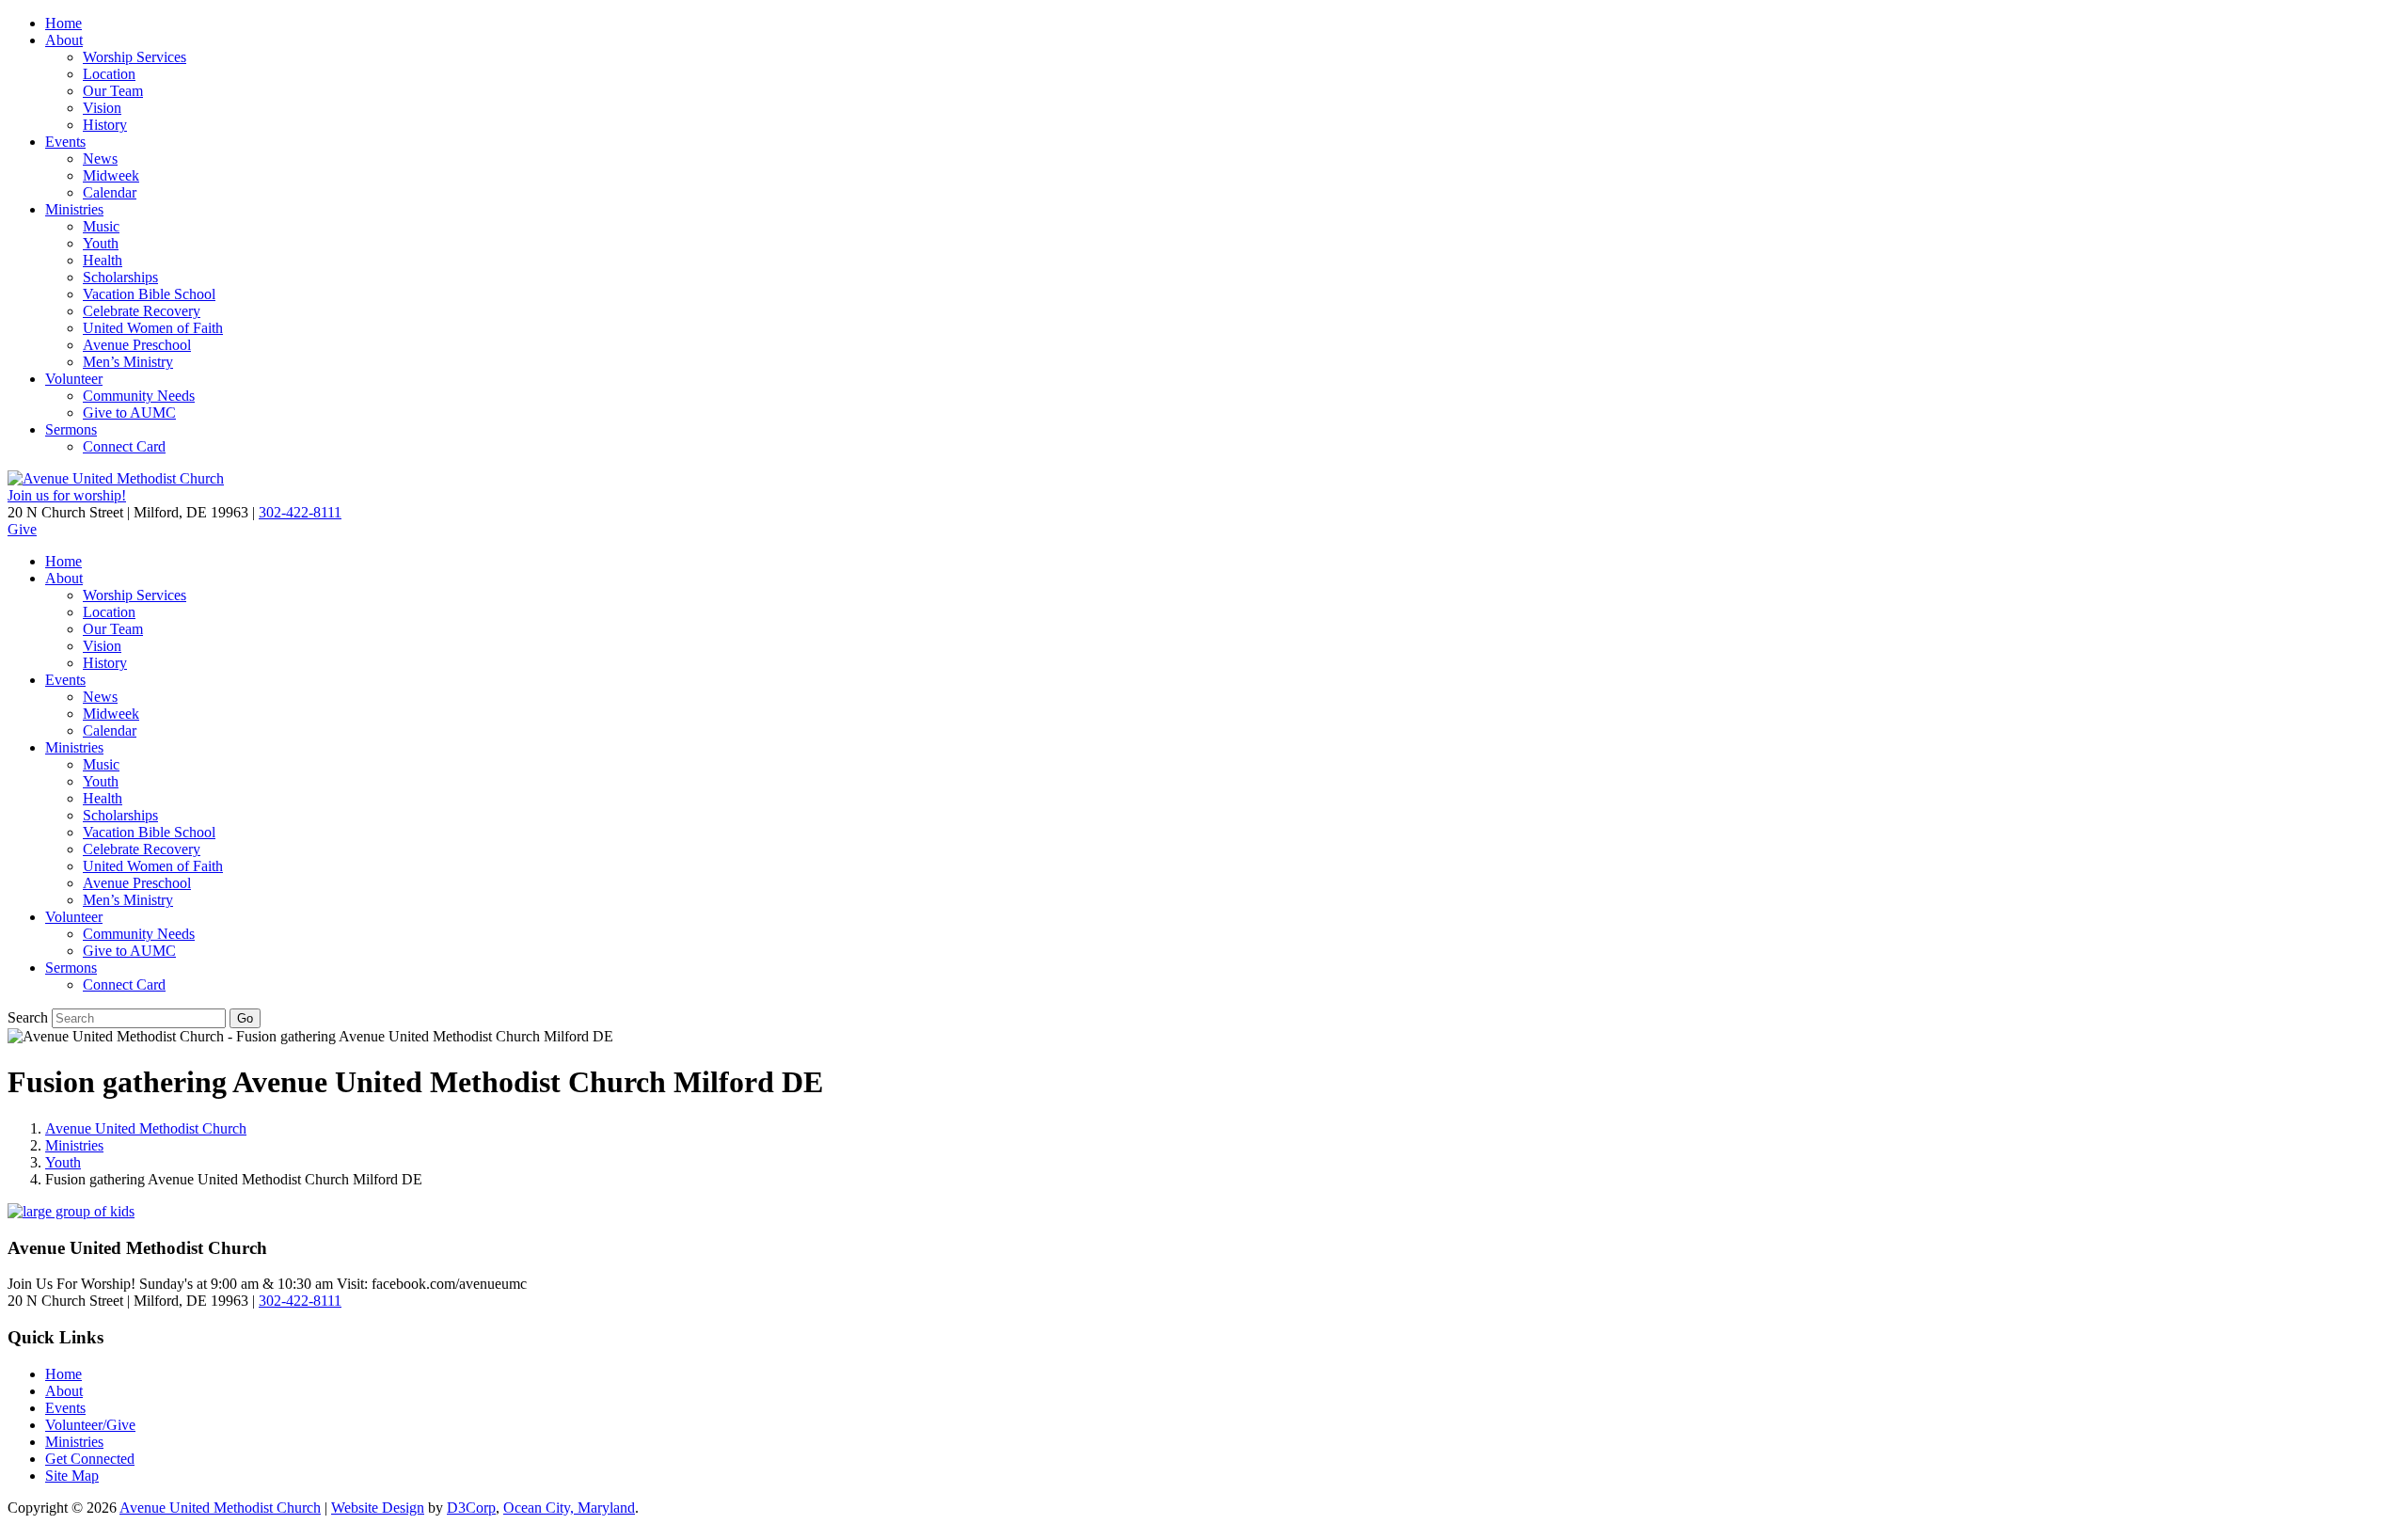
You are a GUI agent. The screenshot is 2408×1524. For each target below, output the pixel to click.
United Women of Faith (153, 328)
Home (63, 23)
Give (22, 529)
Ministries (74, 209)
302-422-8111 (300, 512)
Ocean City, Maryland (569, 1508)
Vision (102, 108)
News (100, 159)
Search (28, 1017)
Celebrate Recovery (142, 311)
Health (103, 260)
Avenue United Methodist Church (146, 1128)
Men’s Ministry (128, 362)
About (64, 40)
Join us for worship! (67, 495)
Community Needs (139, 396)
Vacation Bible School (149, 294)
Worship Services (135, 57)
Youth (101, 243)
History (105, 125)
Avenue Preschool (137, 345)
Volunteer (74, 379)
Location (109, 74)
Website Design (378, 1508)
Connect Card (124, 446)
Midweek (111, 175)
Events (65, 142)
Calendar (110, 192)
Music (101, 226)
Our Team (113, 91)
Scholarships (120, 277)
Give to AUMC (129, 413)
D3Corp (471, 1508)
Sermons (71, 429)
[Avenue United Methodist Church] (116, 478)
